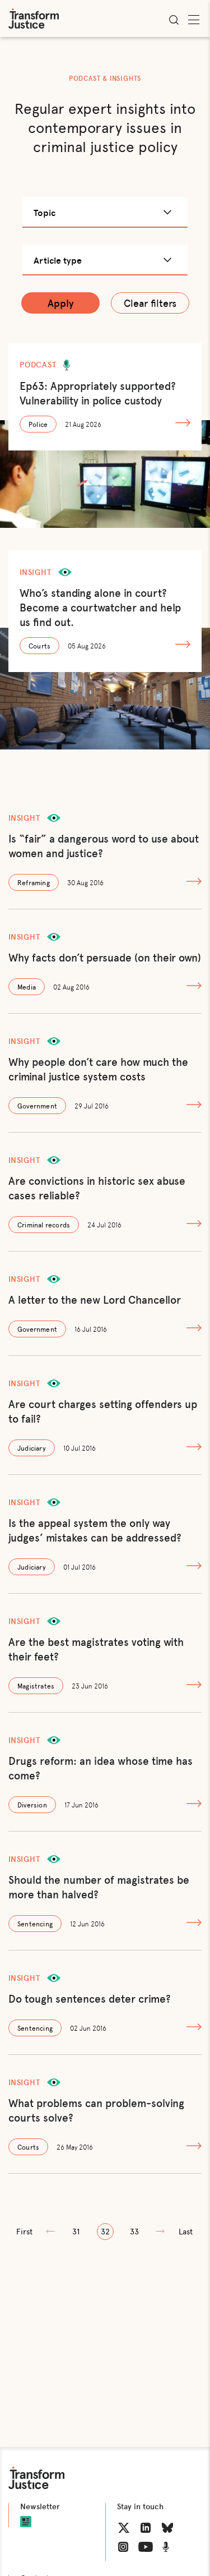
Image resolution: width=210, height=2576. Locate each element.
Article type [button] (58, 260)
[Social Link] (124, 2528)
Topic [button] (45, 212)
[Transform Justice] (34, 19)
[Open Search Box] (174, 20)
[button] (25, 2232)
